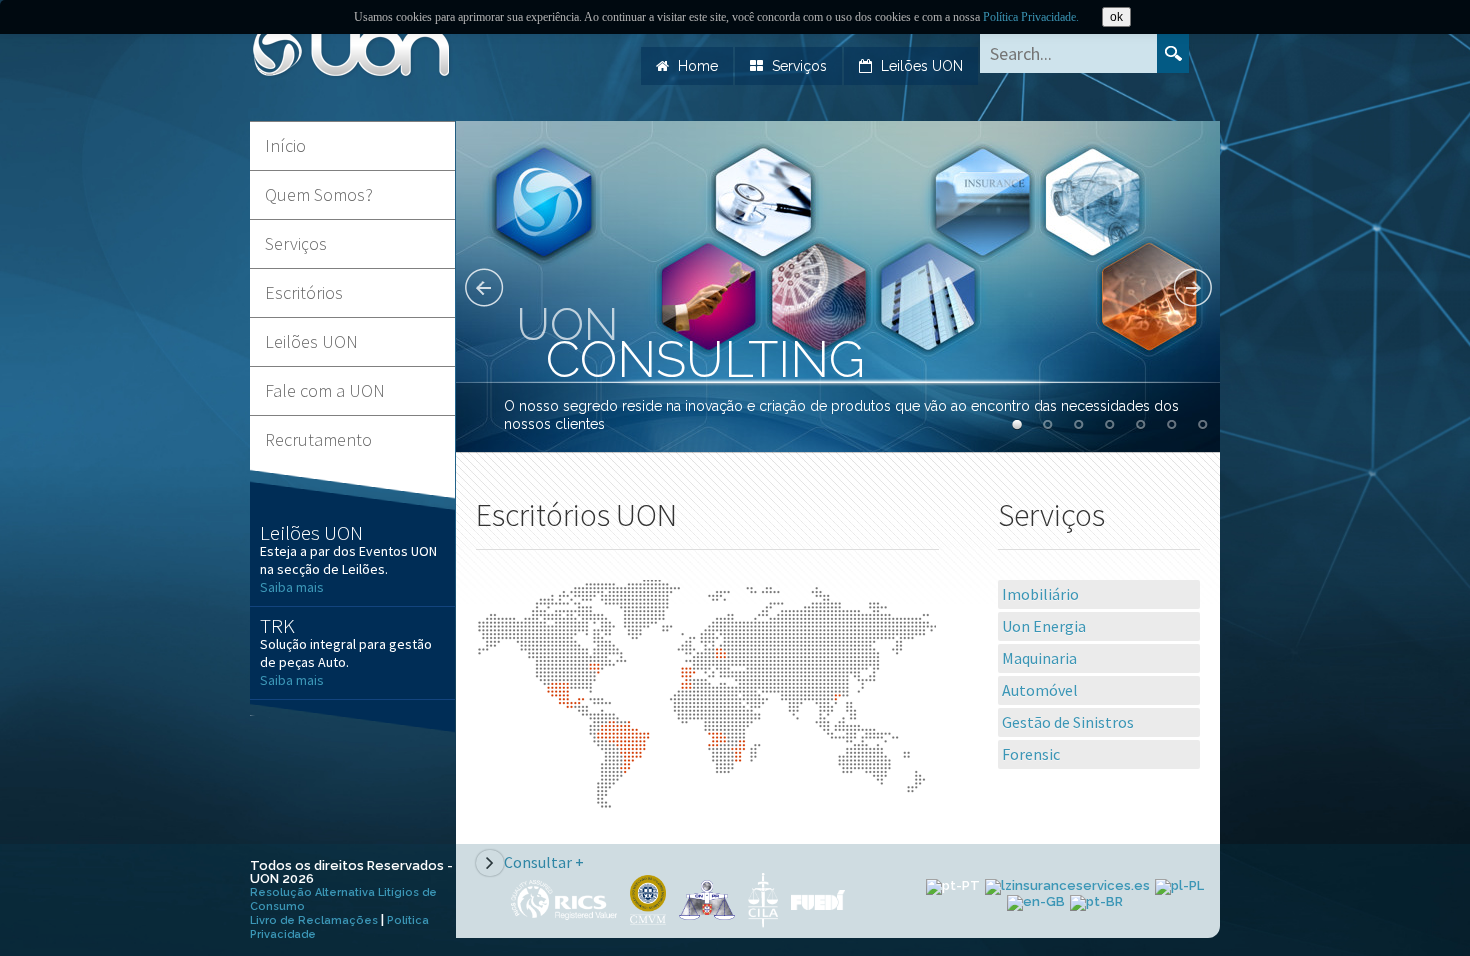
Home (698, 66)
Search (1173, 53)
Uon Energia (1044, 626)
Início (285, 145)
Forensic (1031, 754)
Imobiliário (1040, 594)
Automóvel (1040, 690)
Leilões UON (922, 66)
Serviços (799, 66)
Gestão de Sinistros (1068, 722)
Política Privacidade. (1031, 17)
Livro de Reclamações (314, 920)
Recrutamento (318, 439)
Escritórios (304, 292)
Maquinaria (1039, 658)
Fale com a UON (325, 390)
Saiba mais (292, 587)
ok (1116, 17)
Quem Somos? (319, 194)
